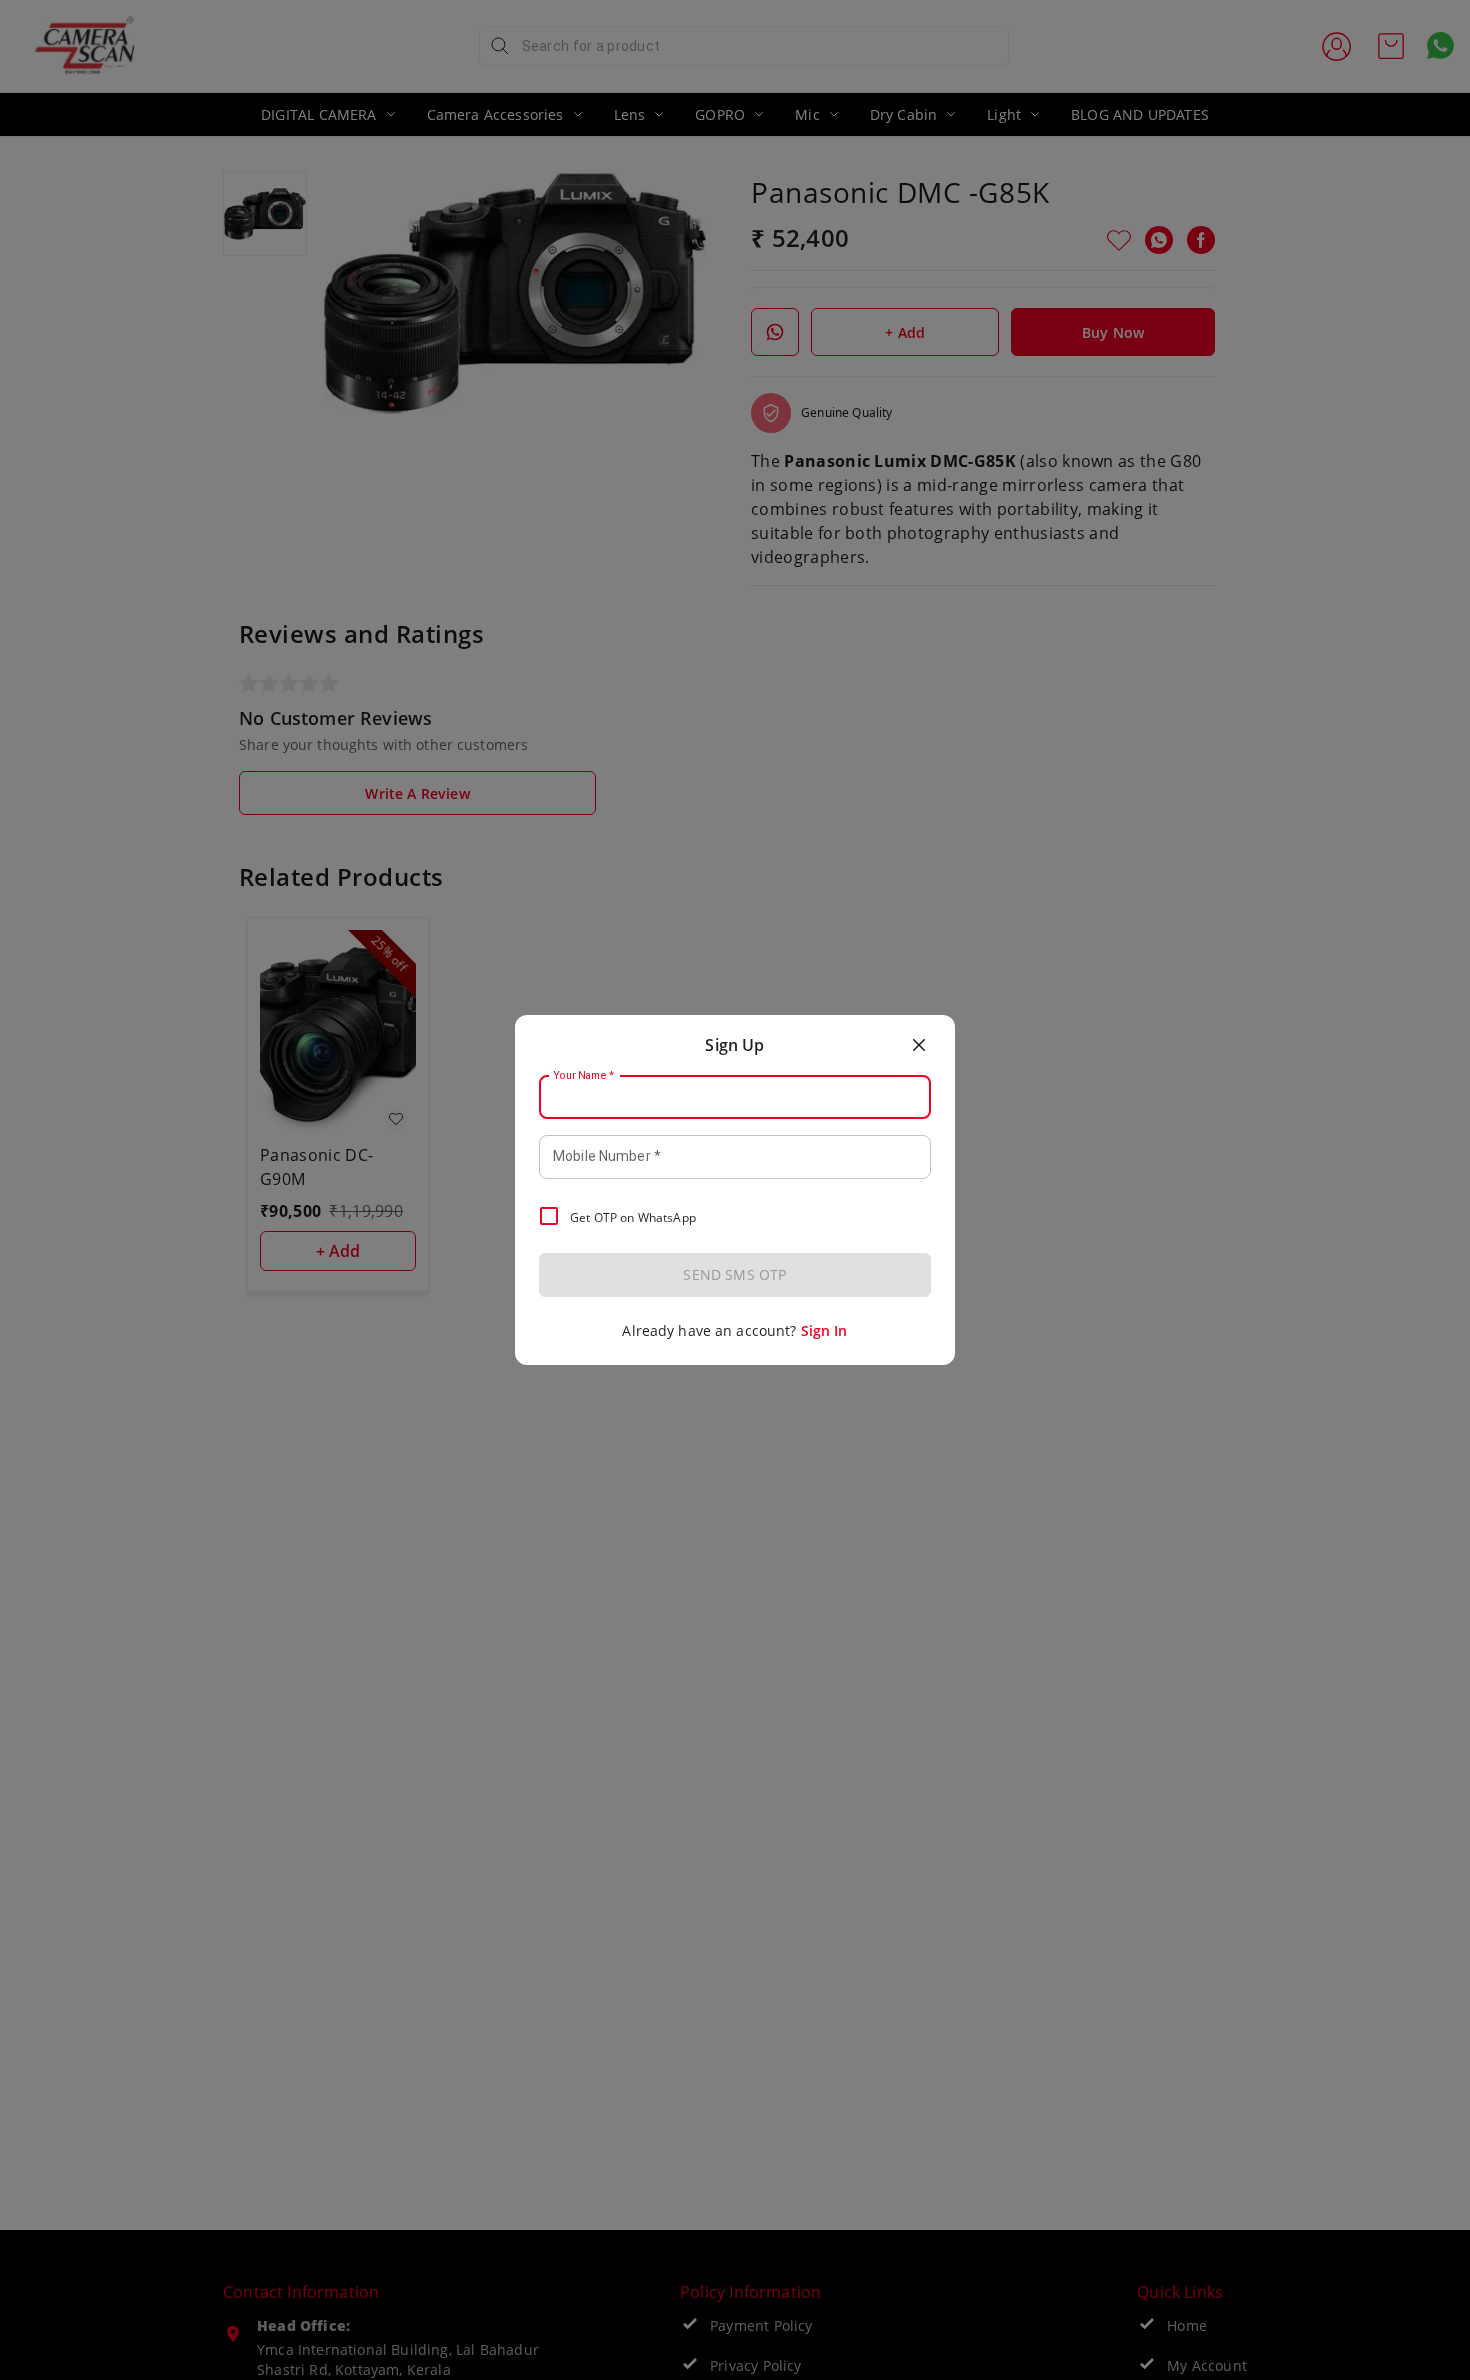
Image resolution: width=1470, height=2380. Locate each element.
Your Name (584, 1076)
